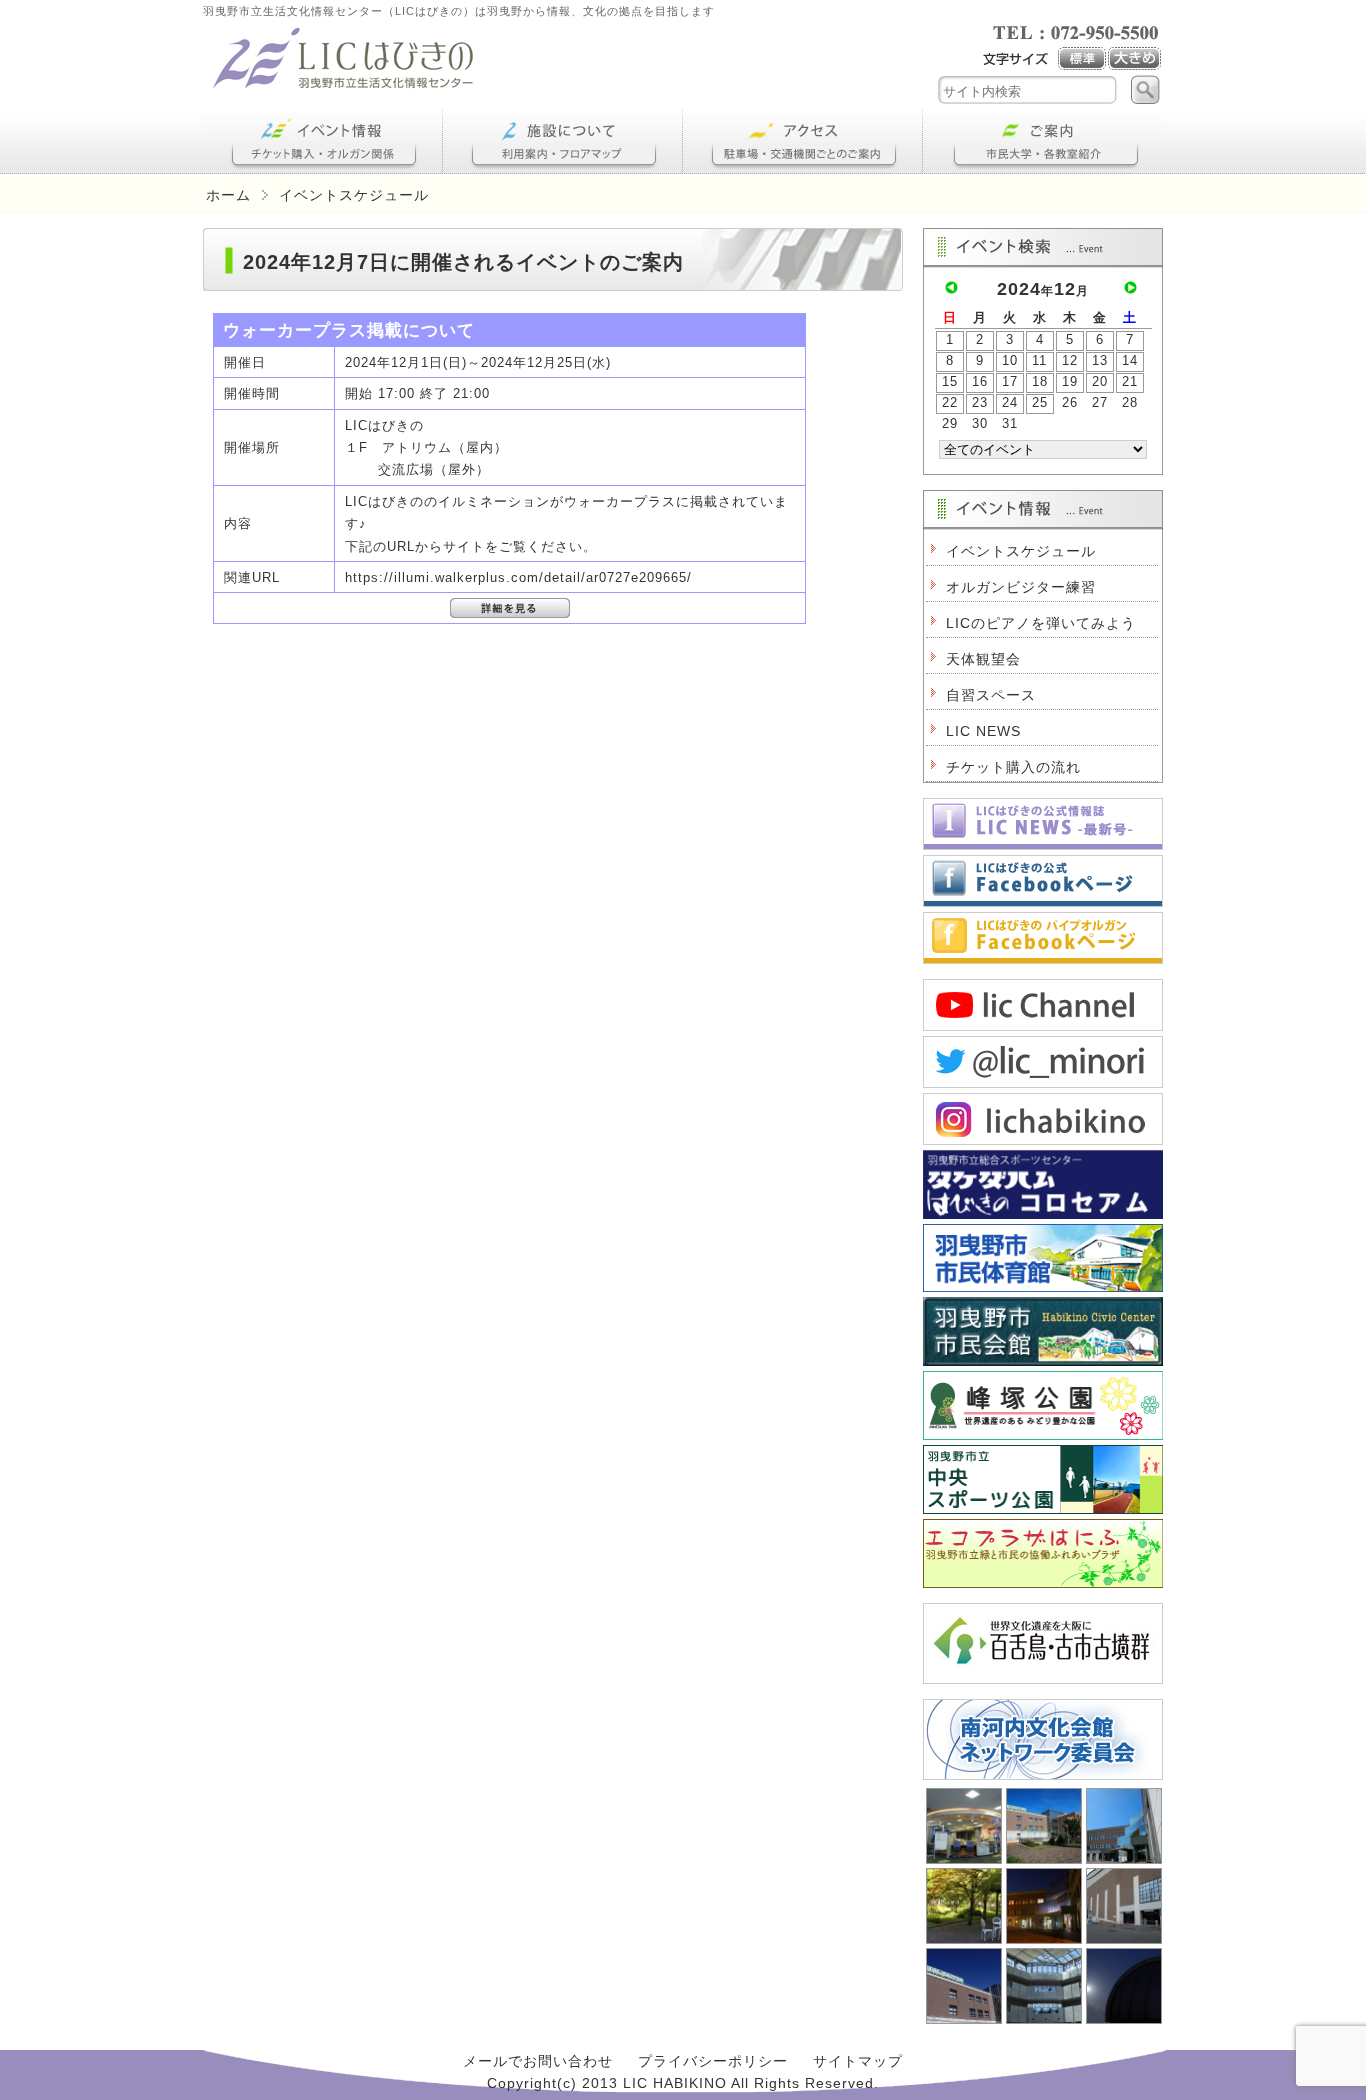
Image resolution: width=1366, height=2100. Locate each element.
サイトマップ (858, 2061)
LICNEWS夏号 (1043, 824)
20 (1100, 382)
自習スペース (991, 695)
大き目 (1135, 59)
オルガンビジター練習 (1021, 587)
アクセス (803, 141)
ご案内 (1043, 141)
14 (1130, 361)
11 (1039, 361)
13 (1100, 361)
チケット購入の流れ (1013, 767)
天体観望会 (983, 659)
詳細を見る (510, 608)
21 (1130, 382)
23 (980, 403)
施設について (563, 141)
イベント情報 (323, 141)
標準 (1083, 59)
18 (1040, 382)
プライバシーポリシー (713, 2061)
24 (1010, 403)
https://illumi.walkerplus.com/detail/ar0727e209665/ (518, 578)
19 (1070, 382)
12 (1070, 361)
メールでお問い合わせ (538, 2061)
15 (950, 382)
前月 (951, 287)
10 (1010, 361)
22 (950, 403)
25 (1040, 403)
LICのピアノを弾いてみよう (1041, 623)
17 (1010, 382)
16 (980, 382)
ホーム (228, 195)
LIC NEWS (983, 731)
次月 (1130, 287)
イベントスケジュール (1021, 551)
